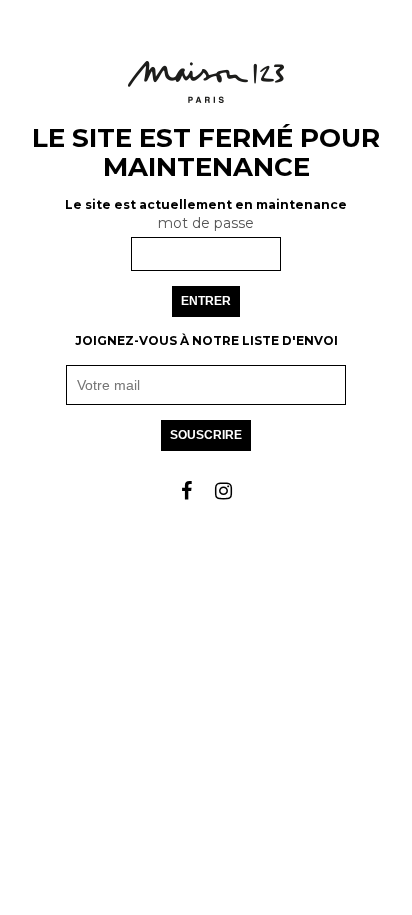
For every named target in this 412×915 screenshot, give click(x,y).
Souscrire (206, 435)
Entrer (206, 301)
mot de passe (206, 223)
